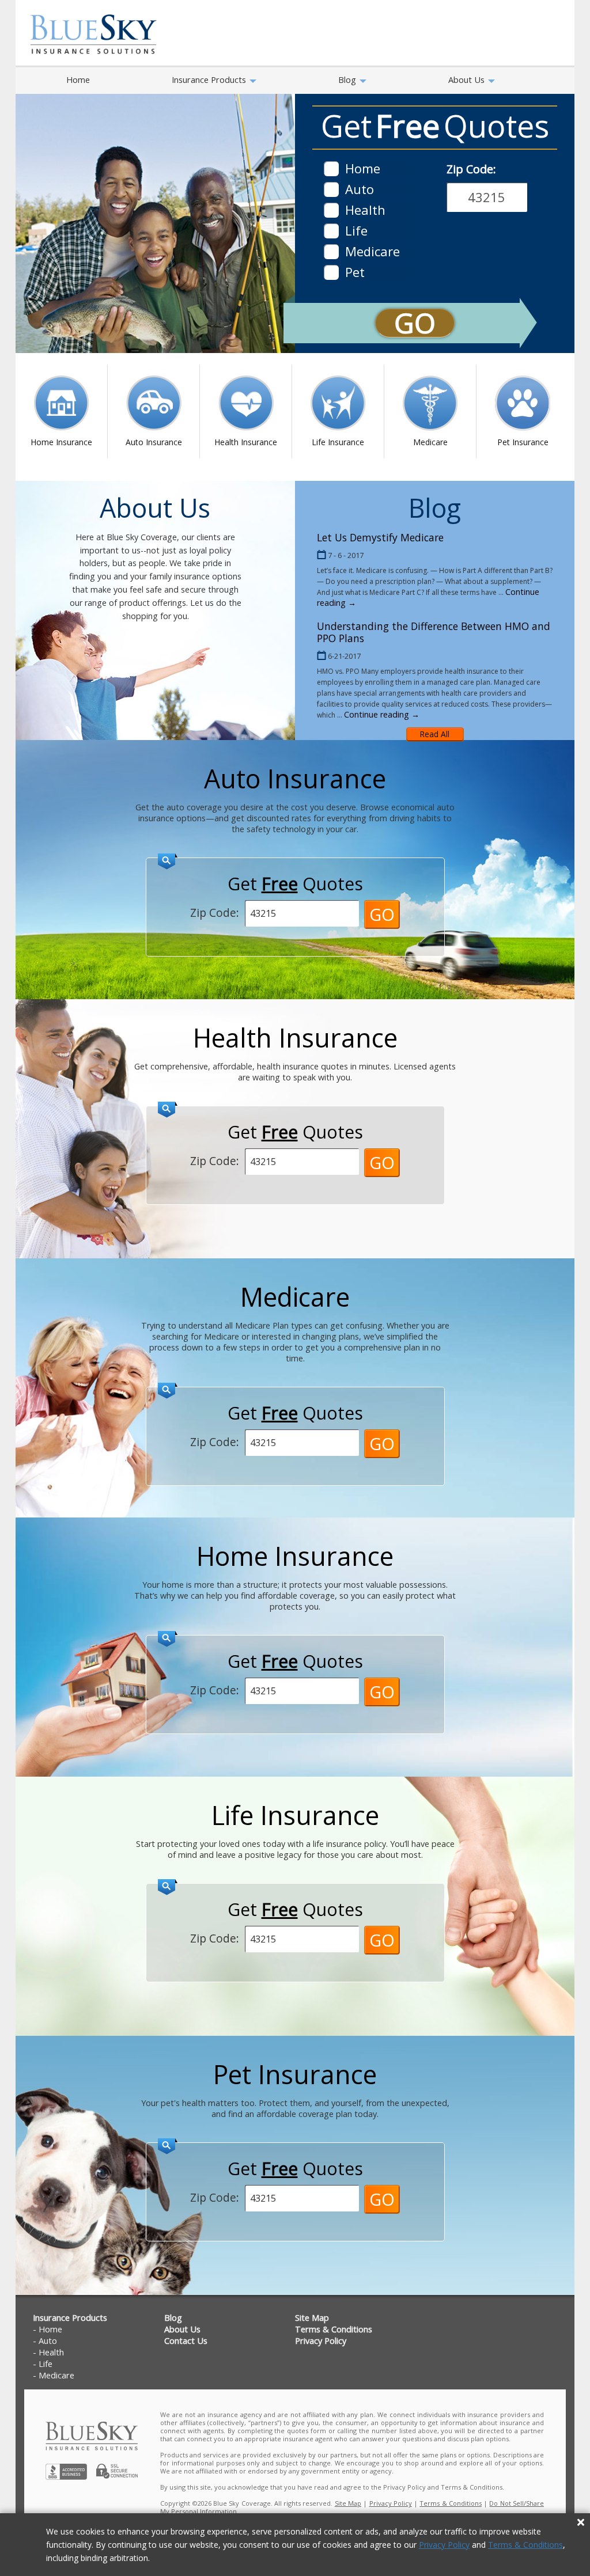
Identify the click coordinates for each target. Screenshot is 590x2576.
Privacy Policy (444, 2545)
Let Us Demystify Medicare (380, 537)
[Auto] (331, 189)
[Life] (331, 231)
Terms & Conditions (525, 2545)
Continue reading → (382, 714)
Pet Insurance (523, 442)
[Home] (331, 169)
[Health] (331, 210)
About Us (468, 79)
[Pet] (331, 272)
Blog (348, 79)
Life (46, 2364)
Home (78, 79)
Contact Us (186, 2341)
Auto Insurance (154, 442)
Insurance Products (210, 79)
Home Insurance (61, 442)
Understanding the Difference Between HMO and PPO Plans (434, 632)
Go (415, 323)
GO (382, 914)
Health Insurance (246, 442)
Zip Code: (471, 169)
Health (51, 2352)
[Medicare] (331, 252)
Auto (48, 2341)
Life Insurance (338, 442)
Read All (435, 734)
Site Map (312, 2318)
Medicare (430, 442)
